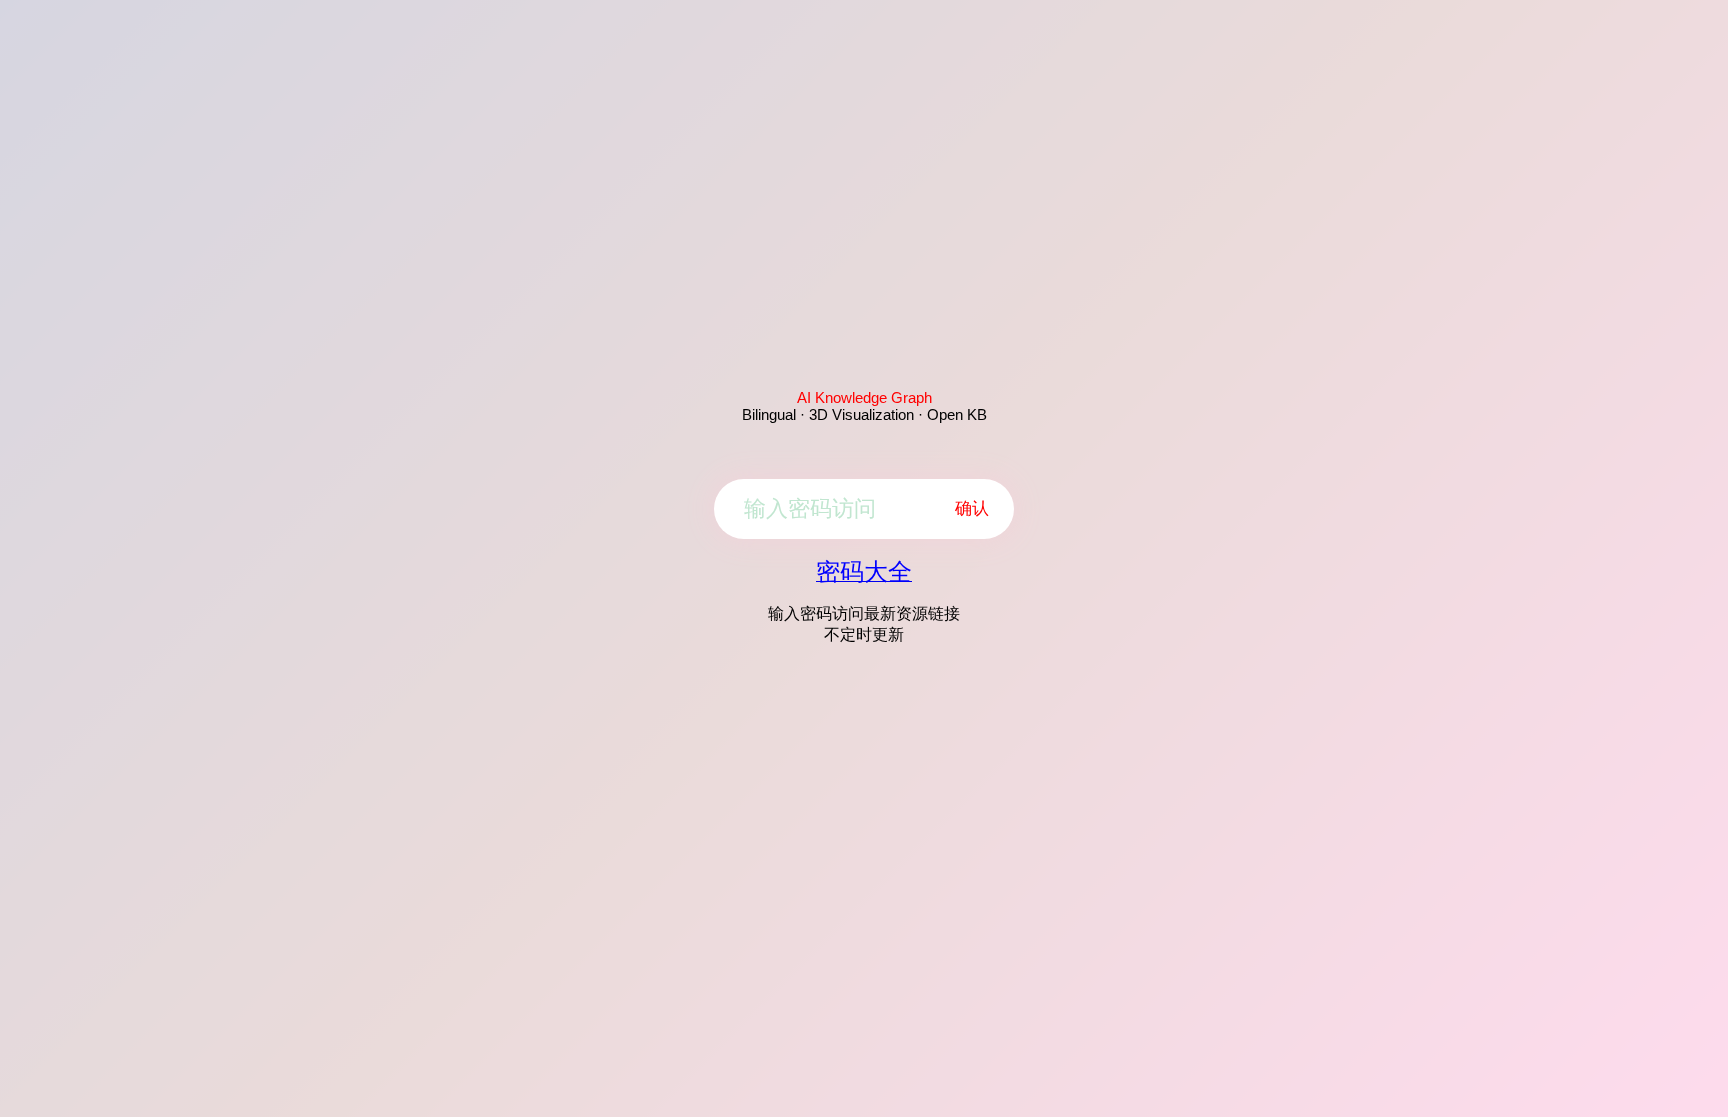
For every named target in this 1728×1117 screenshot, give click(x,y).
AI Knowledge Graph (864, 397)
